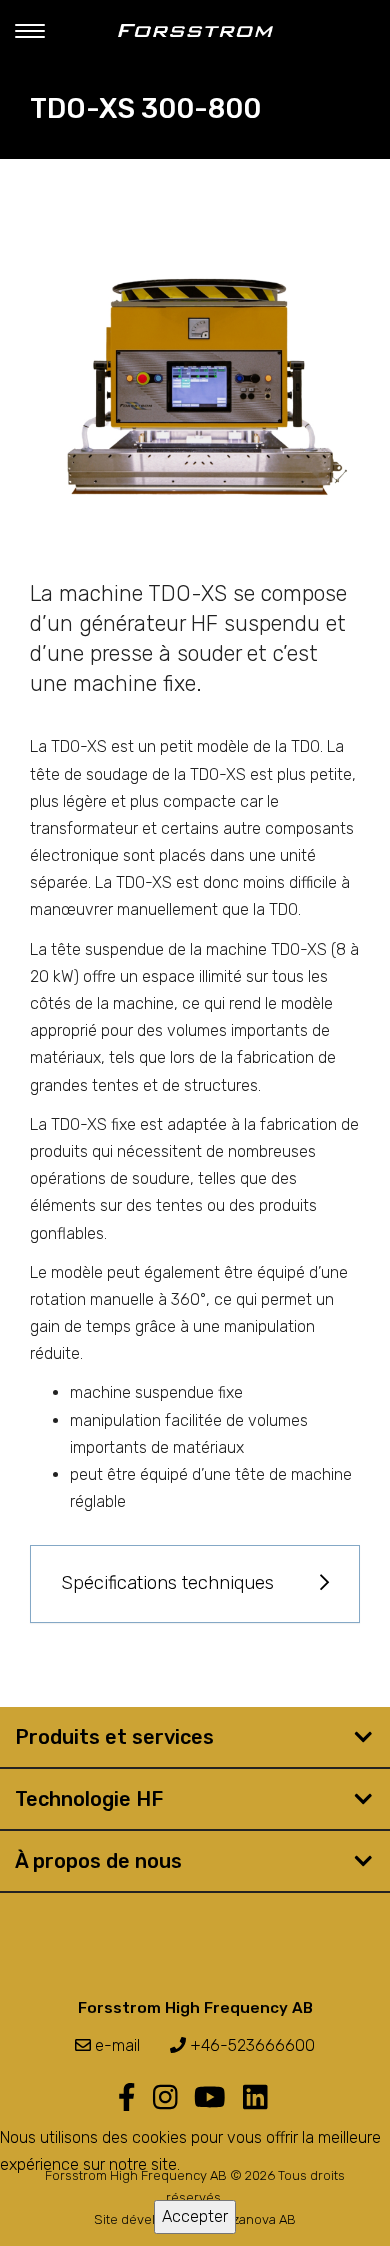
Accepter (195, 2216)
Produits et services (114, 1737)
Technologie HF (89, 1799)
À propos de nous (98, 1861)
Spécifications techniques (167, 1583)
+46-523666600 (250, 2045)
